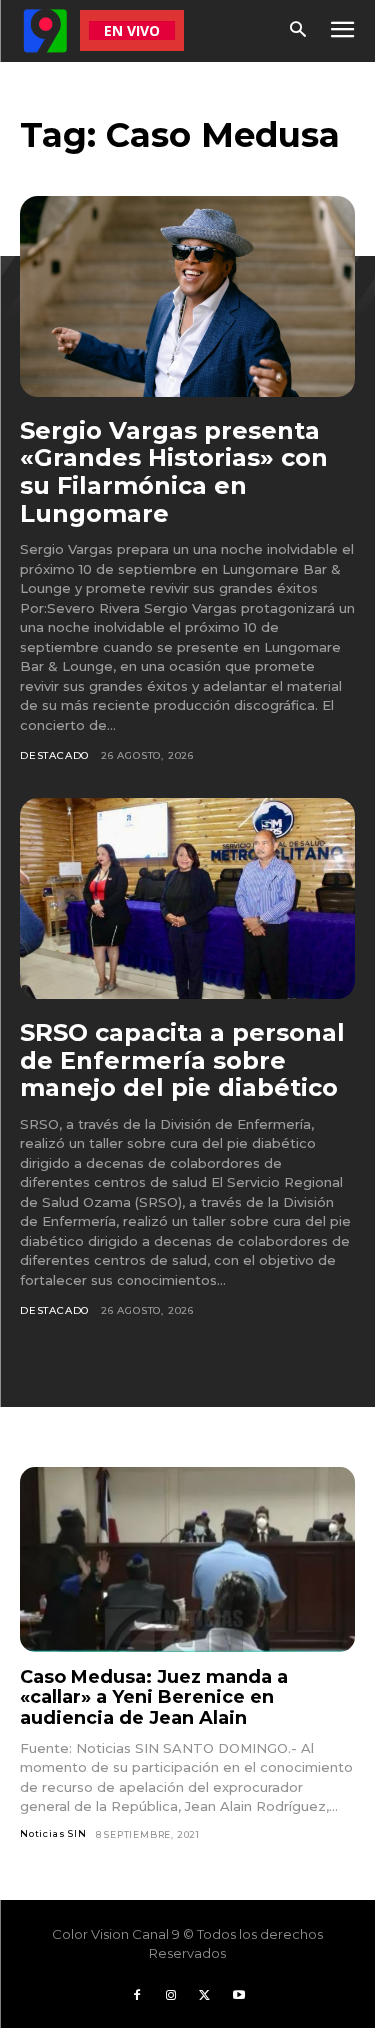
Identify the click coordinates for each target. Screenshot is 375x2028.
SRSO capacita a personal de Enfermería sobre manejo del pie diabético (182, 1060)
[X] (205, 1996)
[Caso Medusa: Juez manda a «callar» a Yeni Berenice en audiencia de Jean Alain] (187, 1559)
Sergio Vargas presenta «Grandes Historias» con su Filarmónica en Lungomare (174, 472)
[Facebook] (137, 1996)
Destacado (54, 755)
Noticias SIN (53, 1833)
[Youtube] (239, 1996)
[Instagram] (171, 1996)
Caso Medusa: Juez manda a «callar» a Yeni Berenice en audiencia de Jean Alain (154, 1697)
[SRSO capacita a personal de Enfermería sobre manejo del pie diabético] (187, 898)
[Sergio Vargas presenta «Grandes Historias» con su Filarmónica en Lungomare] (187, 296)
